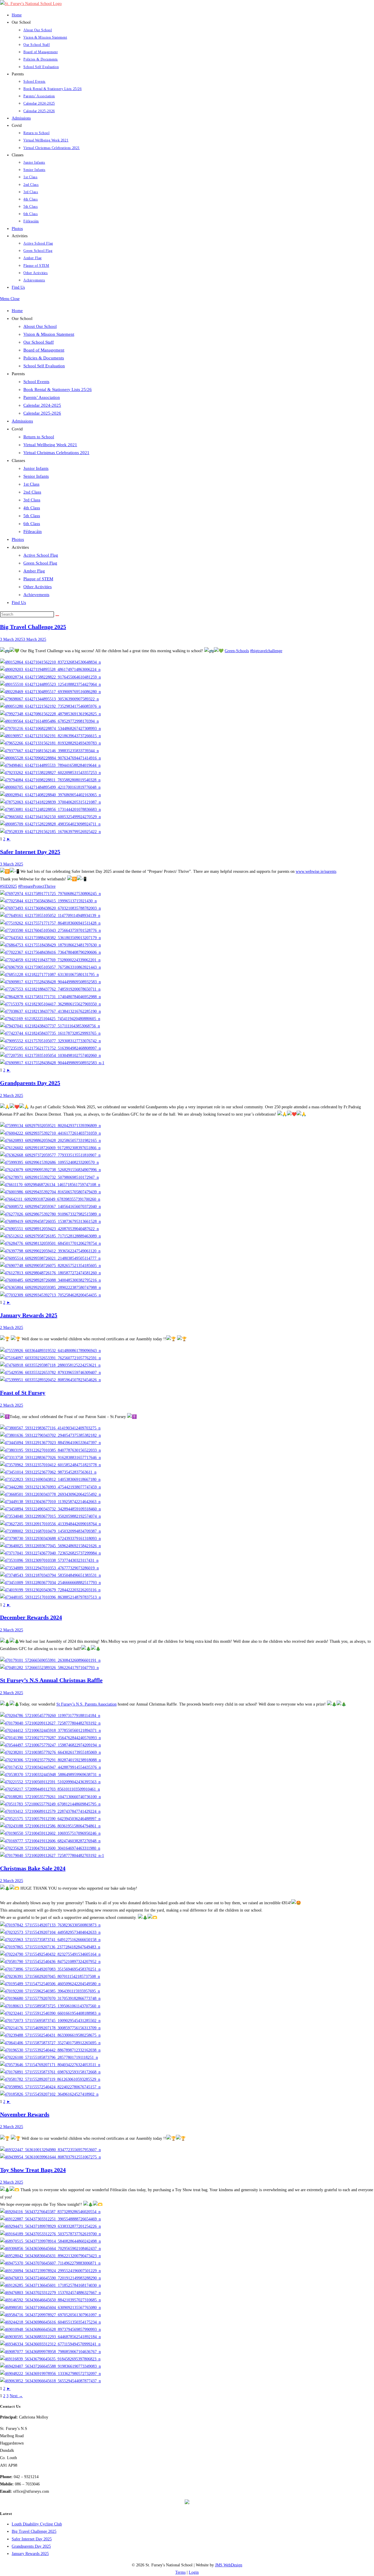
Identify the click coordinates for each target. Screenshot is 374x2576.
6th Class (32, 524)
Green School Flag (40, 563)
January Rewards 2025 (29, 1315)
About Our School (40, 326)
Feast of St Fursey (23, 1393)
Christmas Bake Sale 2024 (33, 1868)
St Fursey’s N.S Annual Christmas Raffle (51, 1680)
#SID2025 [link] (8, 886)
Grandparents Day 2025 (30, 1083)
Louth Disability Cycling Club (37, 2524)
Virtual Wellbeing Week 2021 (50, 445)
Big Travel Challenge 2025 (33, 627)
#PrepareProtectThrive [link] (37, 886)
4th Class (32, 508)
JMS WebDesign (229, 2565)
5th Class (32, 516)
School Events (36, 382)
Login (194, 2572)
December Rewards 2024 (31, 1617)
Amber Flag (34, 571)
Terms (180, 2572)
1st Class (31, 484)
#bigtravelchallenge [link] (266, 651)
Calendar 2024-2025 (42, 405)
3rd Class (32, 500)
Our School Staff (39, 342)
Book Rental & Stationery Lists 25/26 (58, 389)
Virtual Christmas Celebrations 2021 (56, 453)
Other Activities (38, 587)
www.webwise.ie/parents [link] (316, 871)
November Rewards (25, 2114)
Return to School (39, 437)
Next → (16, 2396)
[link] (237, 651)
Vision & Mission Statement (49, 334)
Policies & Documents (44, 358)
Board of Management (44, 350)
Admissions (22, 421)
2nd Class (32, 492)
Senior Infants (36, 476)
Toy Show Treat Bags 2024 (33, 2170)
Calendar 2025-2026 (42, 413)
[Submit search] (57, 616)
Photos (18, 539)
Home (17, 311)
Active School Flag (41, 555)
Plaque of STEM (38, 579)
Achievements (36, 595)
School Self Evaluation (44, 366)
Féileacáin (33, 532)
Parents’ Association (42, 397)
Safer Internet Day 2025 (30, 852)
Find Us (19, 603)
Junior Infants (36, 468)
